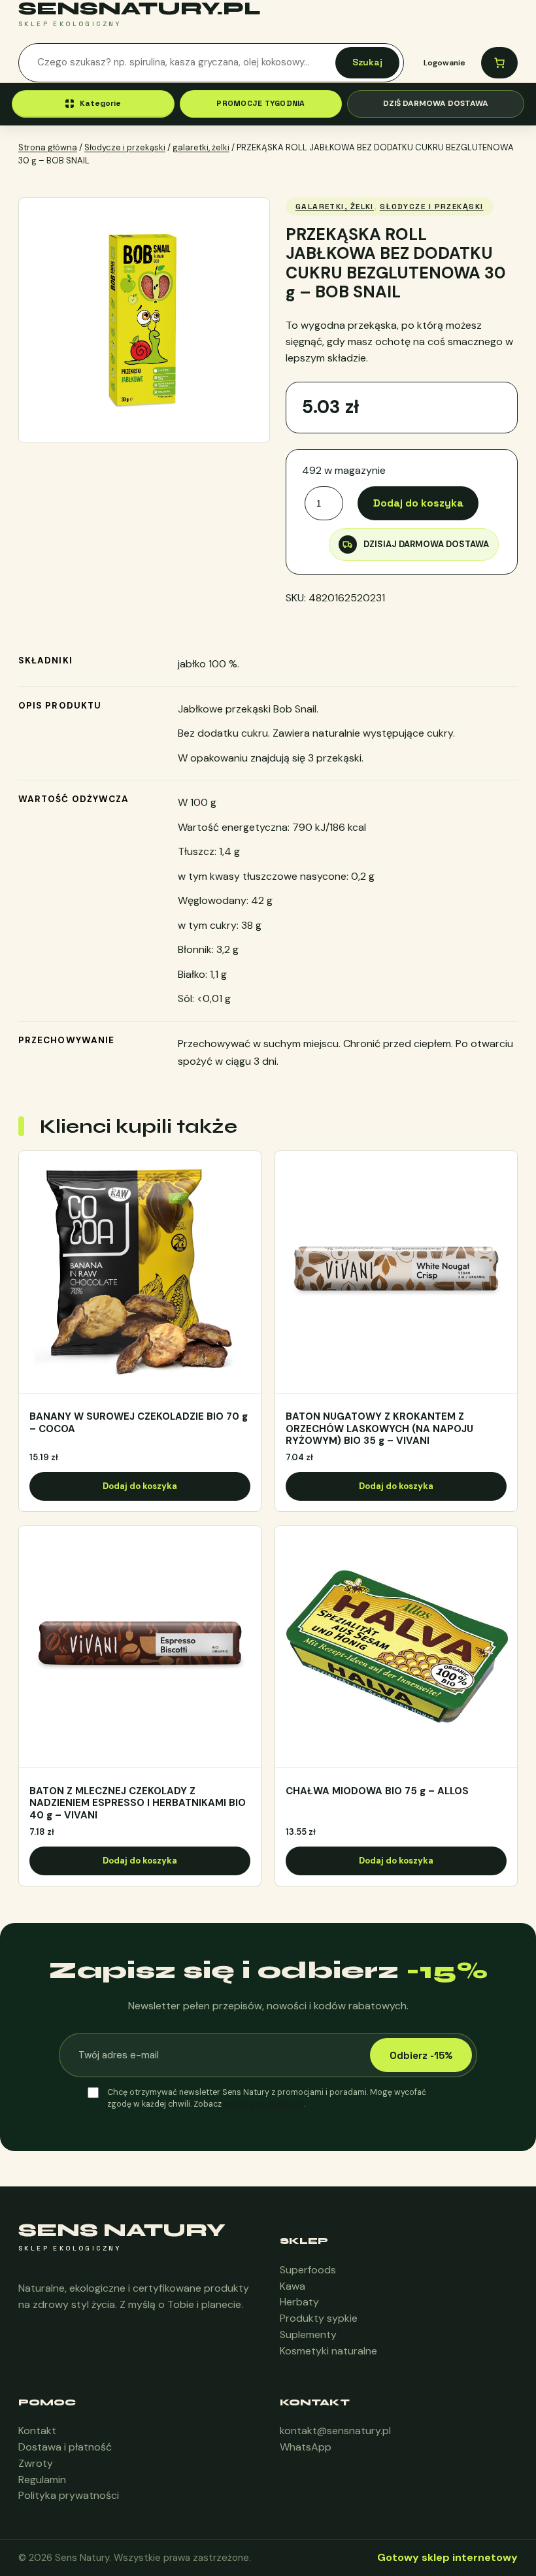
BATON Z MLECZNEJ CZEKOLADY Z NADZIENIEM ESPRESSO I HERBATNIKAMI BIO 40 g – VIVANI (138, 1803)
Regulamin (42, 2480)
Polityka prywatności (69, 2495)
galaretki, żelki (201, 147)
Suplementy (308, 2334)
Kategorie (100, 103)
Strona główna (48, 147)
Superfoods (308, 2270)
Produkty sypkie (319, 2318)
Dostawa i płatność (65, 2447)
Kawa (293, 2286)
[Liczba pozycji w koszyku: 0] (499, 63)
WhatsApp (306, 2447)
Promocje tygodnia (260, 103)
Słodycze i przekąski (125, 147)
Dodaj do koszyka (418, 503)
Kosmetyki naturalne (328, 2351)
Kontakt (37, 2431)
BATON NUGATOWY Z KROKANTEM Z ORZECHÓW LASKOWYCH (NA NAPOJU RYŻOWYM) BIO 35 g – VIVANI (379, 1429)
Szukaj (367, 62)
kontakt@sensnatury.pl (335, 2431)
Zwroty (36, 2463)
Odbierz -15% (421, 2055)
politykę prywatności (264, 2104)
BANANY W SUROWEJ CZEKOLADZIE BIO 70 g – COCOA (139, 1423)
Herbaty (299, 2302)
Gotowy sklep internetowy (447, 2557)
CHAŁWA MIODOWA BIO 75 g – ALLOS (377, 1791)
